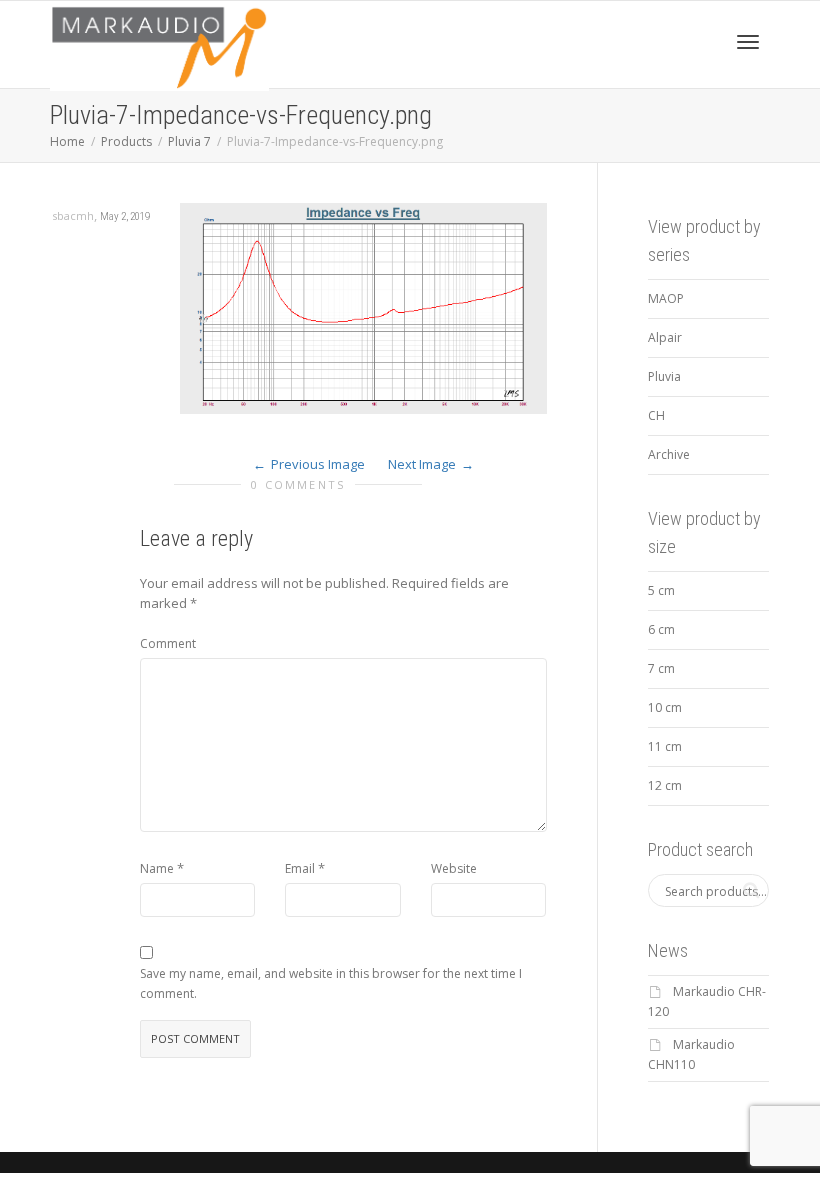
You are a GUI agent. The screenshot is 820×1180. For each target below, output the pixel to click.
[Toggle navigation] (748, 42)
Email (300, 868)
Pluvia (664, 376)
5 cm (661, 590)
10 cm (665, 707)
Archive (669, 454)
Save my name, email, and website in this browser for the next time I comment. (331, 983)
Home (67, 141)
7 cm (661, 668)
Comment (168, 643)
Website (454, 868)
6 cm (661, 629)
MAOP (666, 298)
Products (126, 141)
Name (157, 868)
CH (656, 415)
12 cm (665, 785)
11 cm (665, 746)
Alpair (665, 337)
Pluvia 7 (189, 141)
